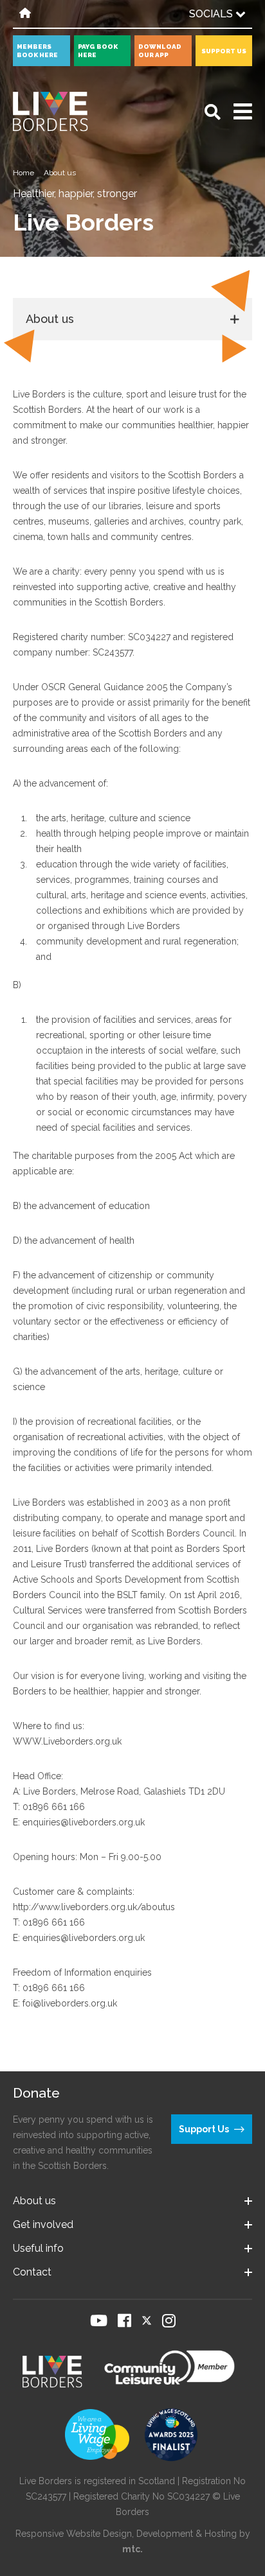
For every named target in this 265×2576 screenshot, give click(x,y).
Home (23, 173)
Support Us (224, 51)
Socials (212, 14)
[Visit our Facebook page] (124, 2320)
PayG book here (98, 51)
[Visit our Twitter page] (147, 2320)
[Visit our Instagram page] (169, 2320)
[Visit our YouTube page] (99, 2320)
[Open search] (213, 112)
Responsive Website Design (74, 2534)
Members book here (37, 51)
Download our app (160, 51)
